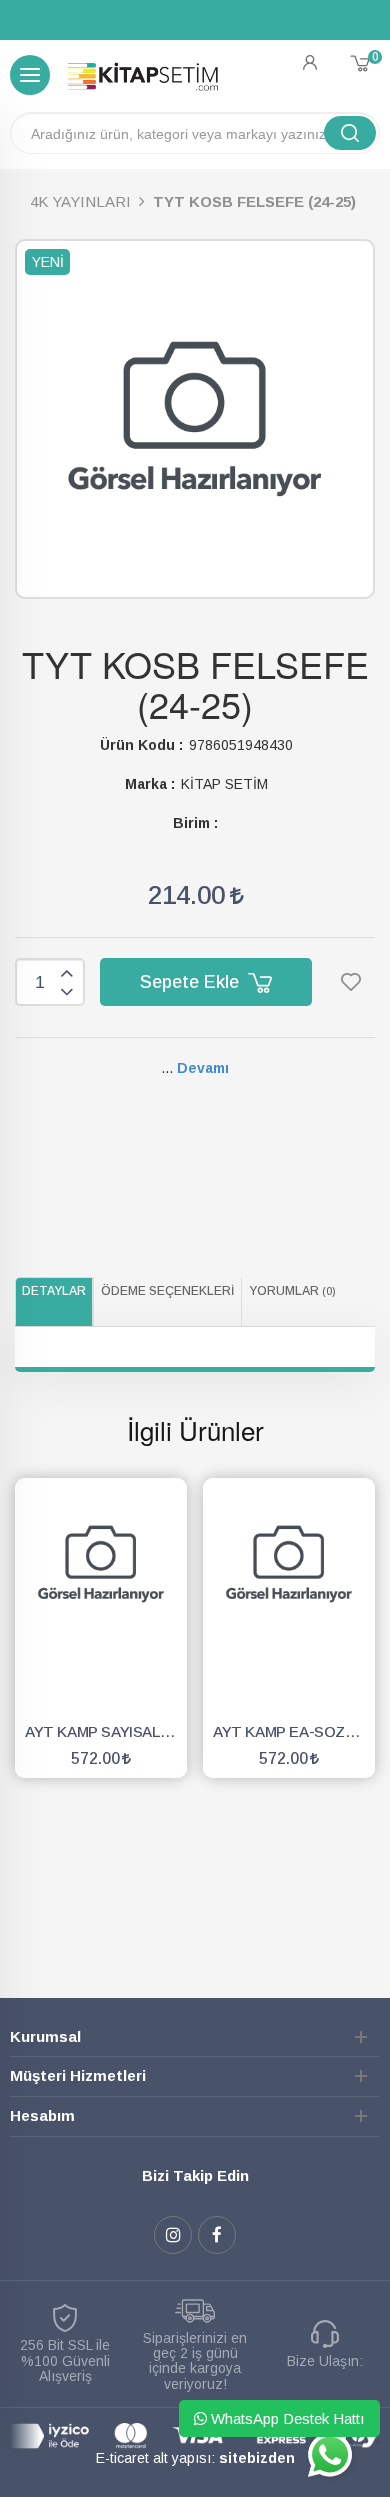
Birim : (195, 823)
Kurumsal (45, 2036)
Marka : (150, 784)
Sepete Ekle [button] (192, 982)
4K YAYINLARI (80, 201)
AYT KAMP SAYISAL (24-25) (106, 1731)
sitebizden (257, 2458)
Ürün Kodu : (141, 745)
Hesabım (42, 2115)
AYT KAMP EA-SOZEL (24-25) (294, 1731)
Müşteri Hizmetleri (78, 2075)
